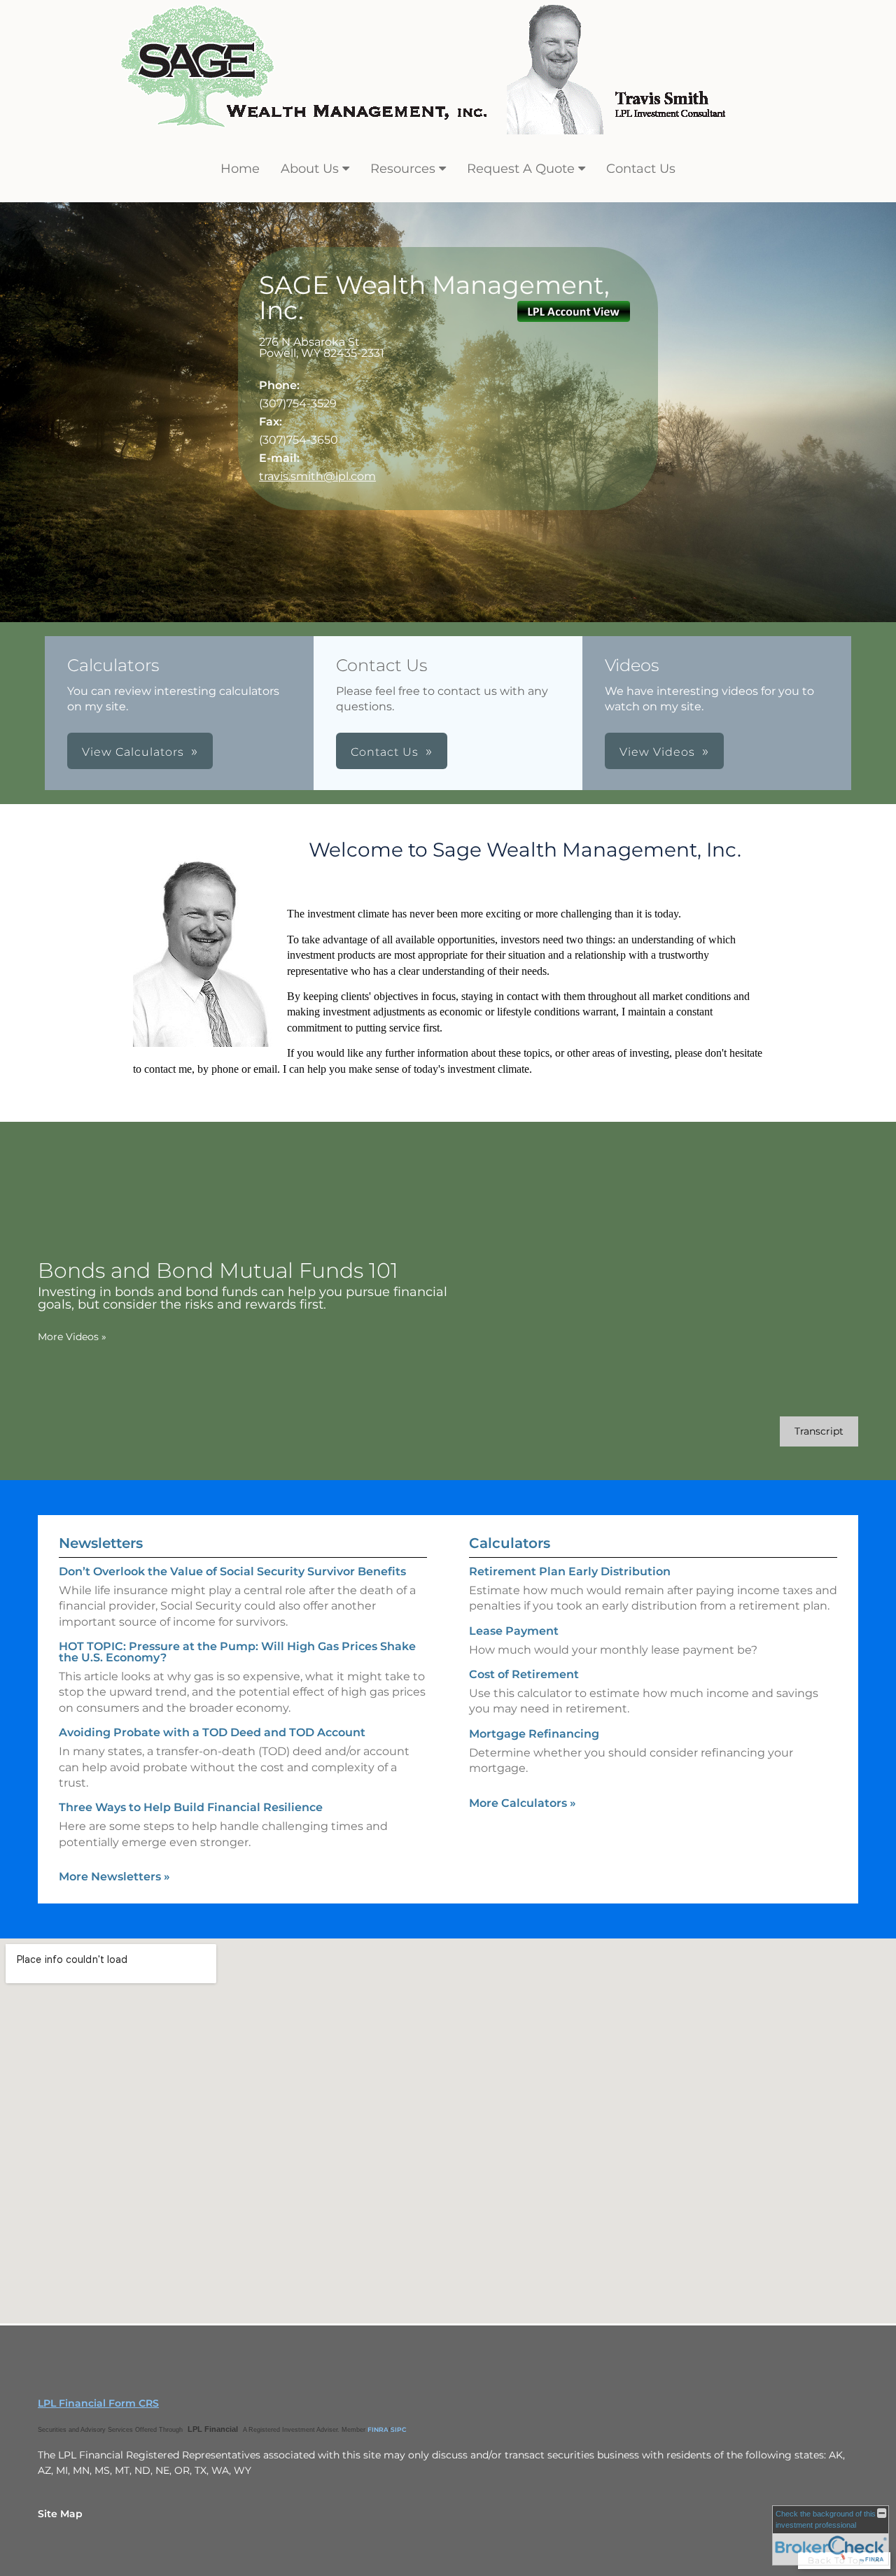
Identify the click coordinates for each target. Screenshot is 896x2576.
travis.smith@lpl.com (317, 476)
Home (240, 169)
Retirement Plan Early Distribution (570, 1571)
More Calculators (523, 1803)
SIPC (399, 2429)
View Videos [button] (657, 752)
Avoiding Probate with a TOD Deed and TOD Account (212, 1732)
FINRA (378, 2429)
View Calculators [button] (133, 752)
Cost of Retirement (524, 1674)
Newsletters (101, 1543)
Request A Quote (521, 169)
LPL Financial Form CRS (98, 2403)
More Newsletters (114, 1877)
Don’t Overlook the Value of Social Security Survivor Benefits (232, 1571)
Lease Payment (514, 1631)
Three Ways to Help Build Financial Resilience (191, 1807)
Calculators (510, 1543)
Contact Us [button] (385, 752)
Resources (403, 169)
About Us (310, 169)
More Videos (72, 1337)
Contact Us (641, 169)
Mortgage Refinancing (534, 1734)
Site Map (60, 2514)
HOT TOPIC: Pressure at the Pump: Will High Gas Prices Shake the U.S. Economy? (237, 1652)
